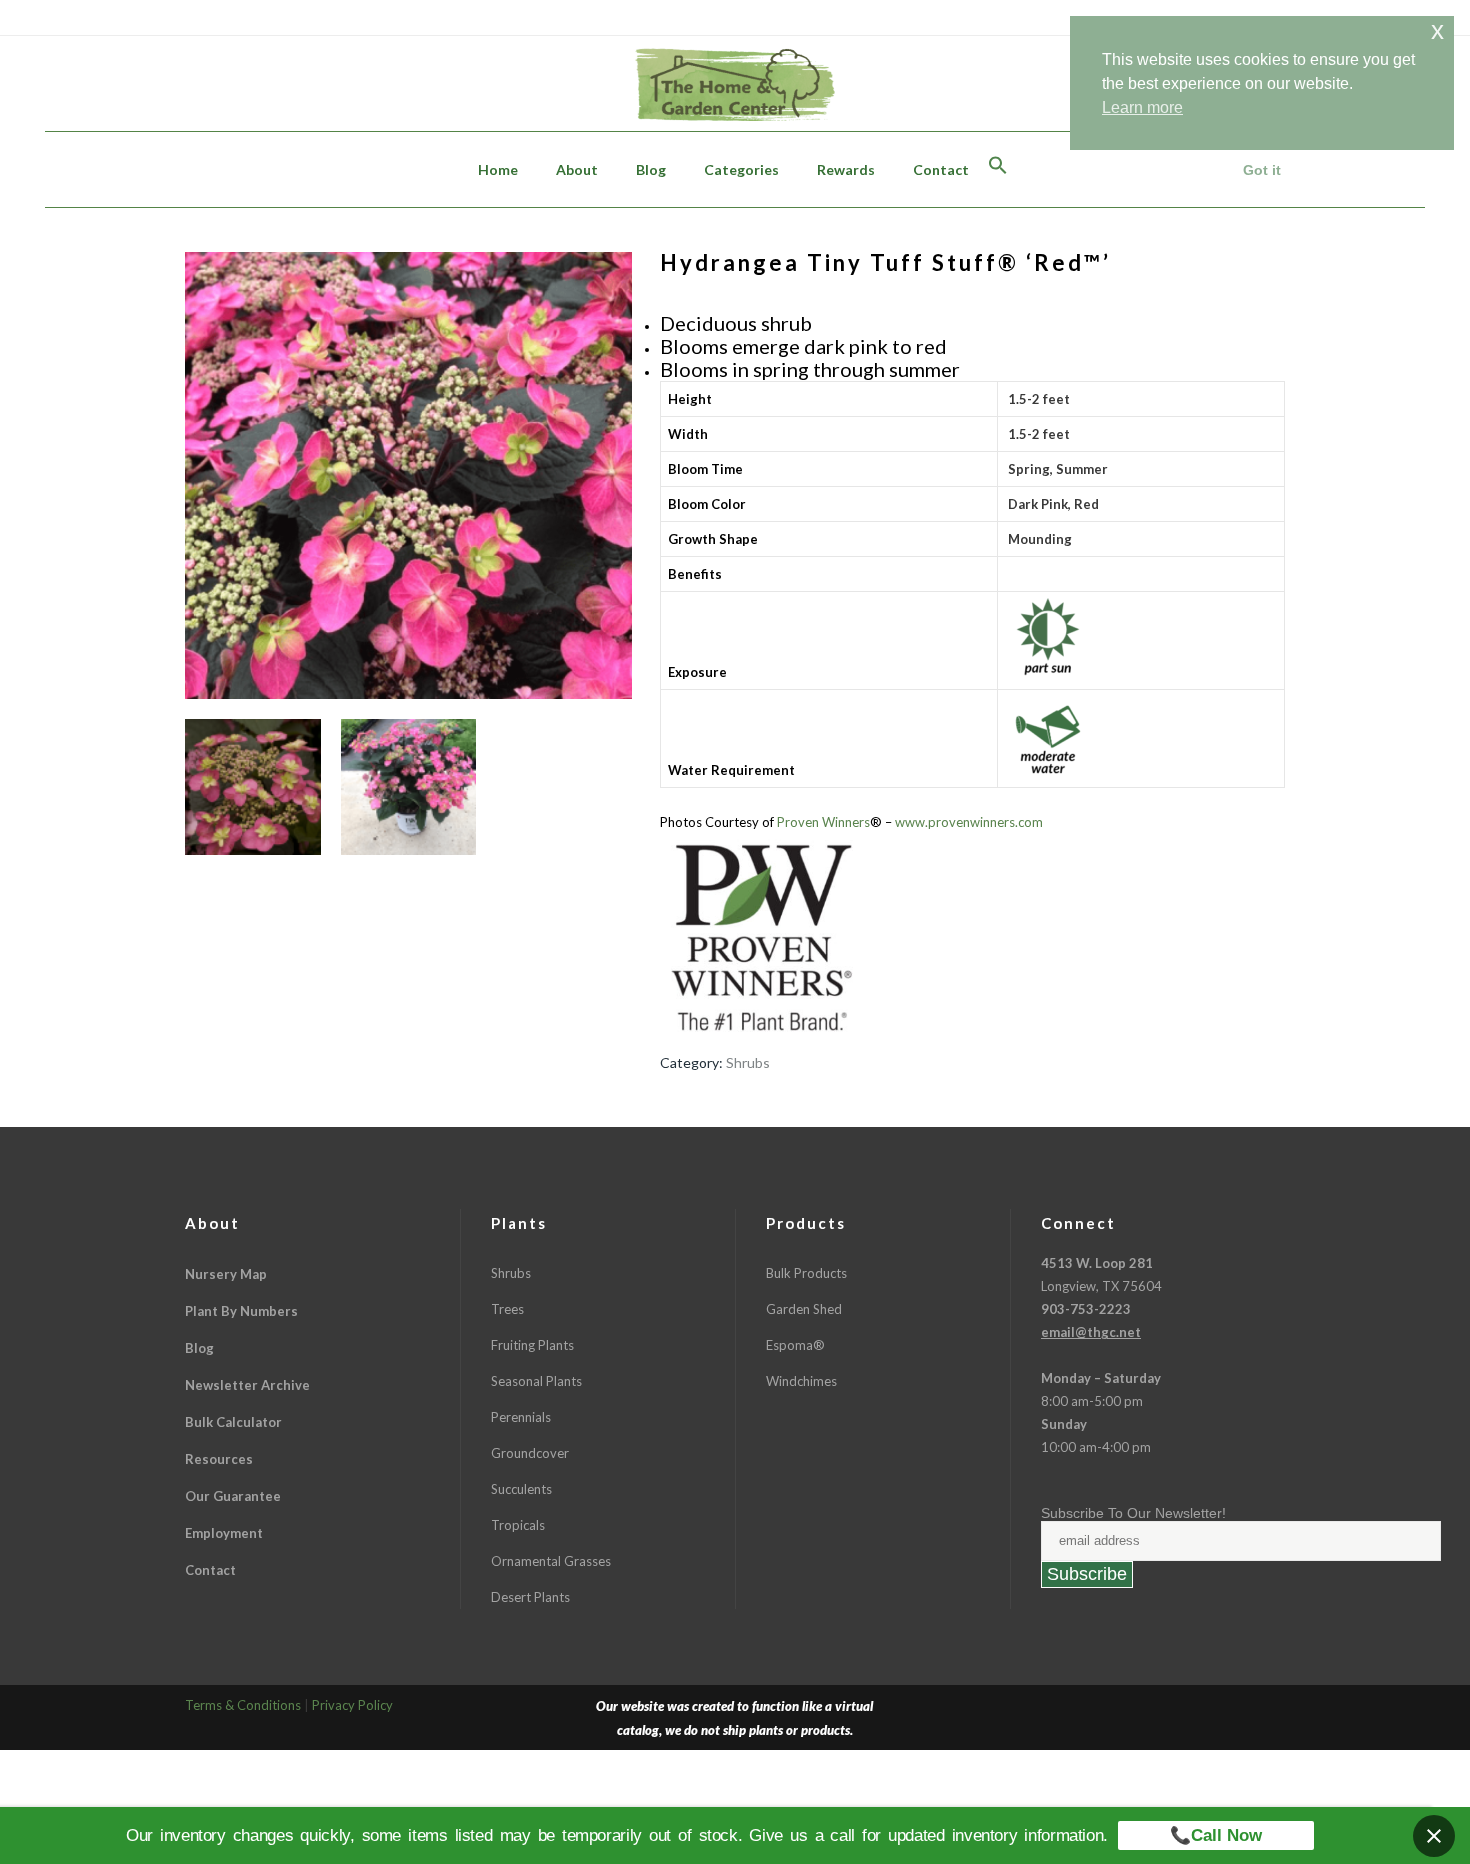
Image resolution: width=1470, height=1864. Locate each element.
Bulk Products (806, 1273)
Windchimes (801, 1381)
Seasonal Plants (536, 1381)
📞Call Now (1216, 1835)
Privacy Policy (352, 1705)
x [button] (1437, 30)
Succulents (521, 1489)
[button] (998, 169)
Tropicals (518, 1525)
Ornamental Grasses (551, 1561)
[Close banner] (1434, 1836)
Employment (224, 1533)
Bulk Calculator (233, 1422)
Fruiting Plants (532, 1345)
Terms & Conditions (243, 1705)
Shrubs (748, 1062)
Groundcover (530, 1453)
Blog (199, 1348)
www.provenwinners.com (969, 822)
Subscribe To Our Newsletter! (1133, 1513)
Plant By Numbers (241, 1311)
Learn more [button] (1142, 107)
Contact (210, 1570)
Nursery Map (226, 1274)
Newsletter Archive (247, 1385)
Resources (219, 1459)
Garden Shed (804, 1309)
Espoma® (795, 1345)
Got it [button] (1262, 170)
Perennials (521, 1417)
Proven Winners (823, 822)
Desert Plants (530, 1597)
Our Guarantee (233, 1496)
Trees (507, 1309)
